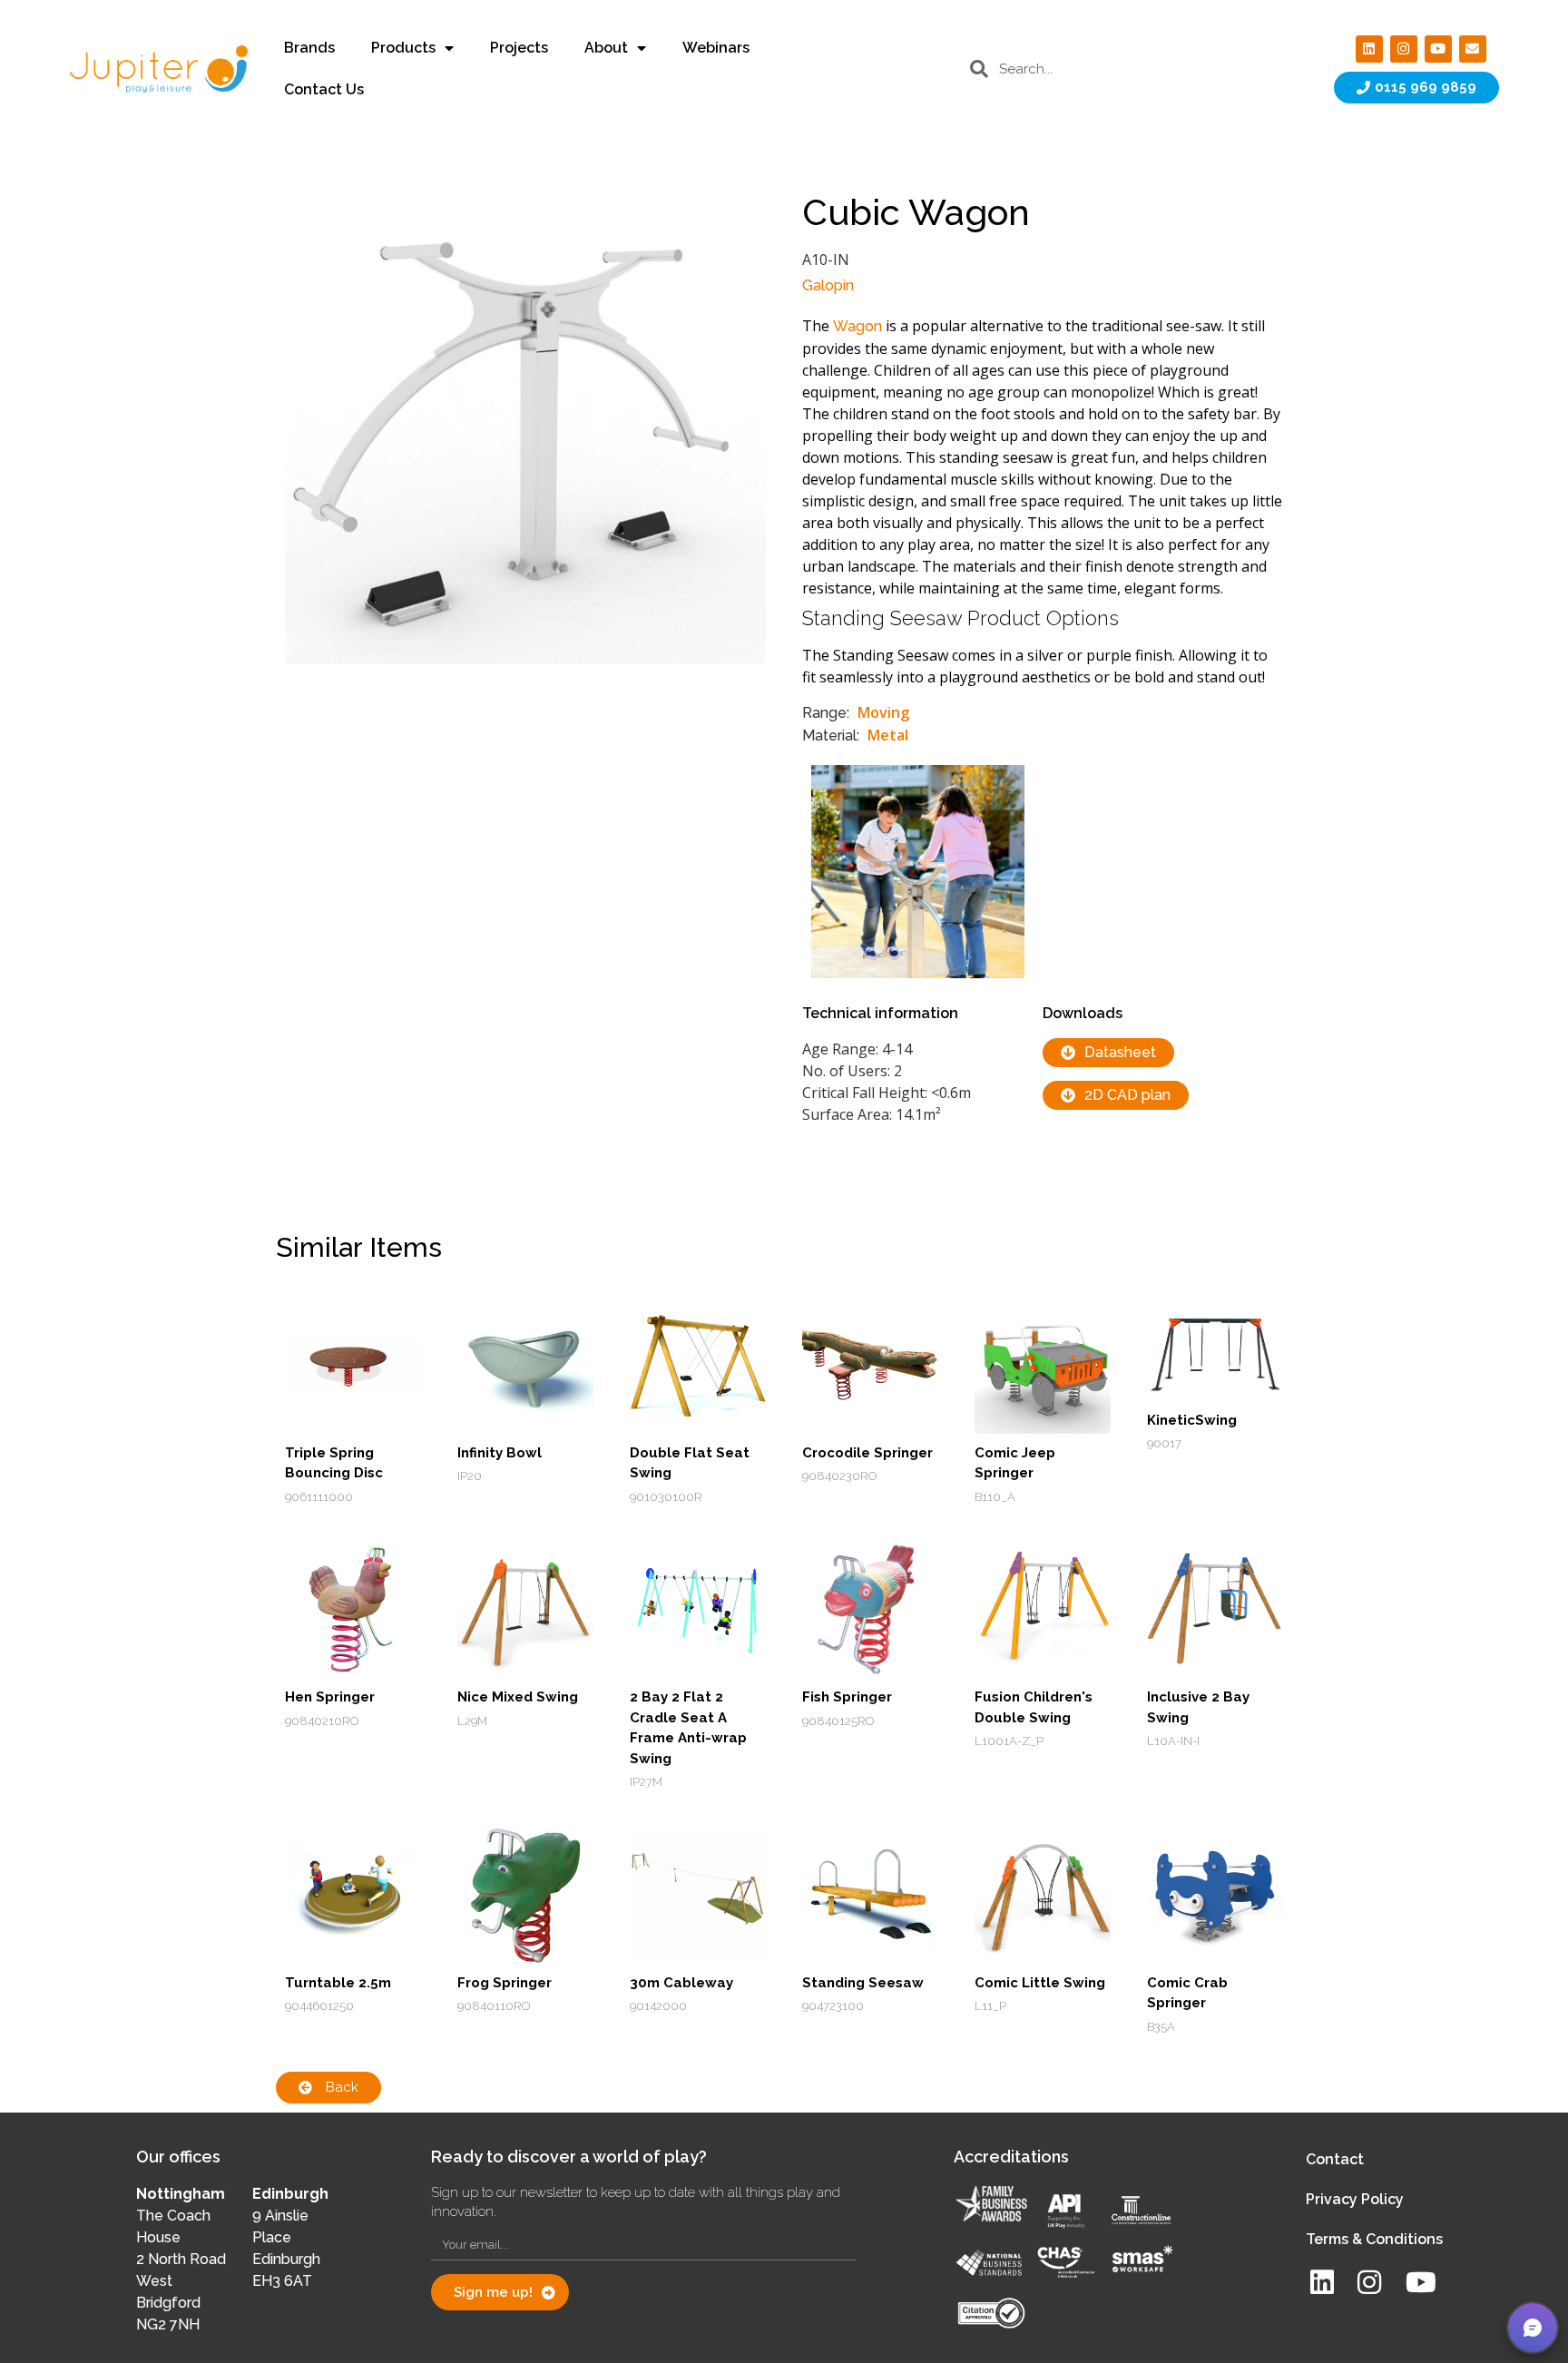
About (606, 48)
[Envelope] (1473, 49)
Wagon (857, 326)
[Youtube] (1438, 49)
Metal (888, 735)
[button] (1533, 2328)
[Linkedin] (1369, 49)
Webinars (716, 48)
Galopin (828, 285)
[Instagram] (1404, 49)
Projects (519, 48)
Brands (309, 48)
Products (403, 48)
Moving (883, 712)
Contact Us (324, 89)
